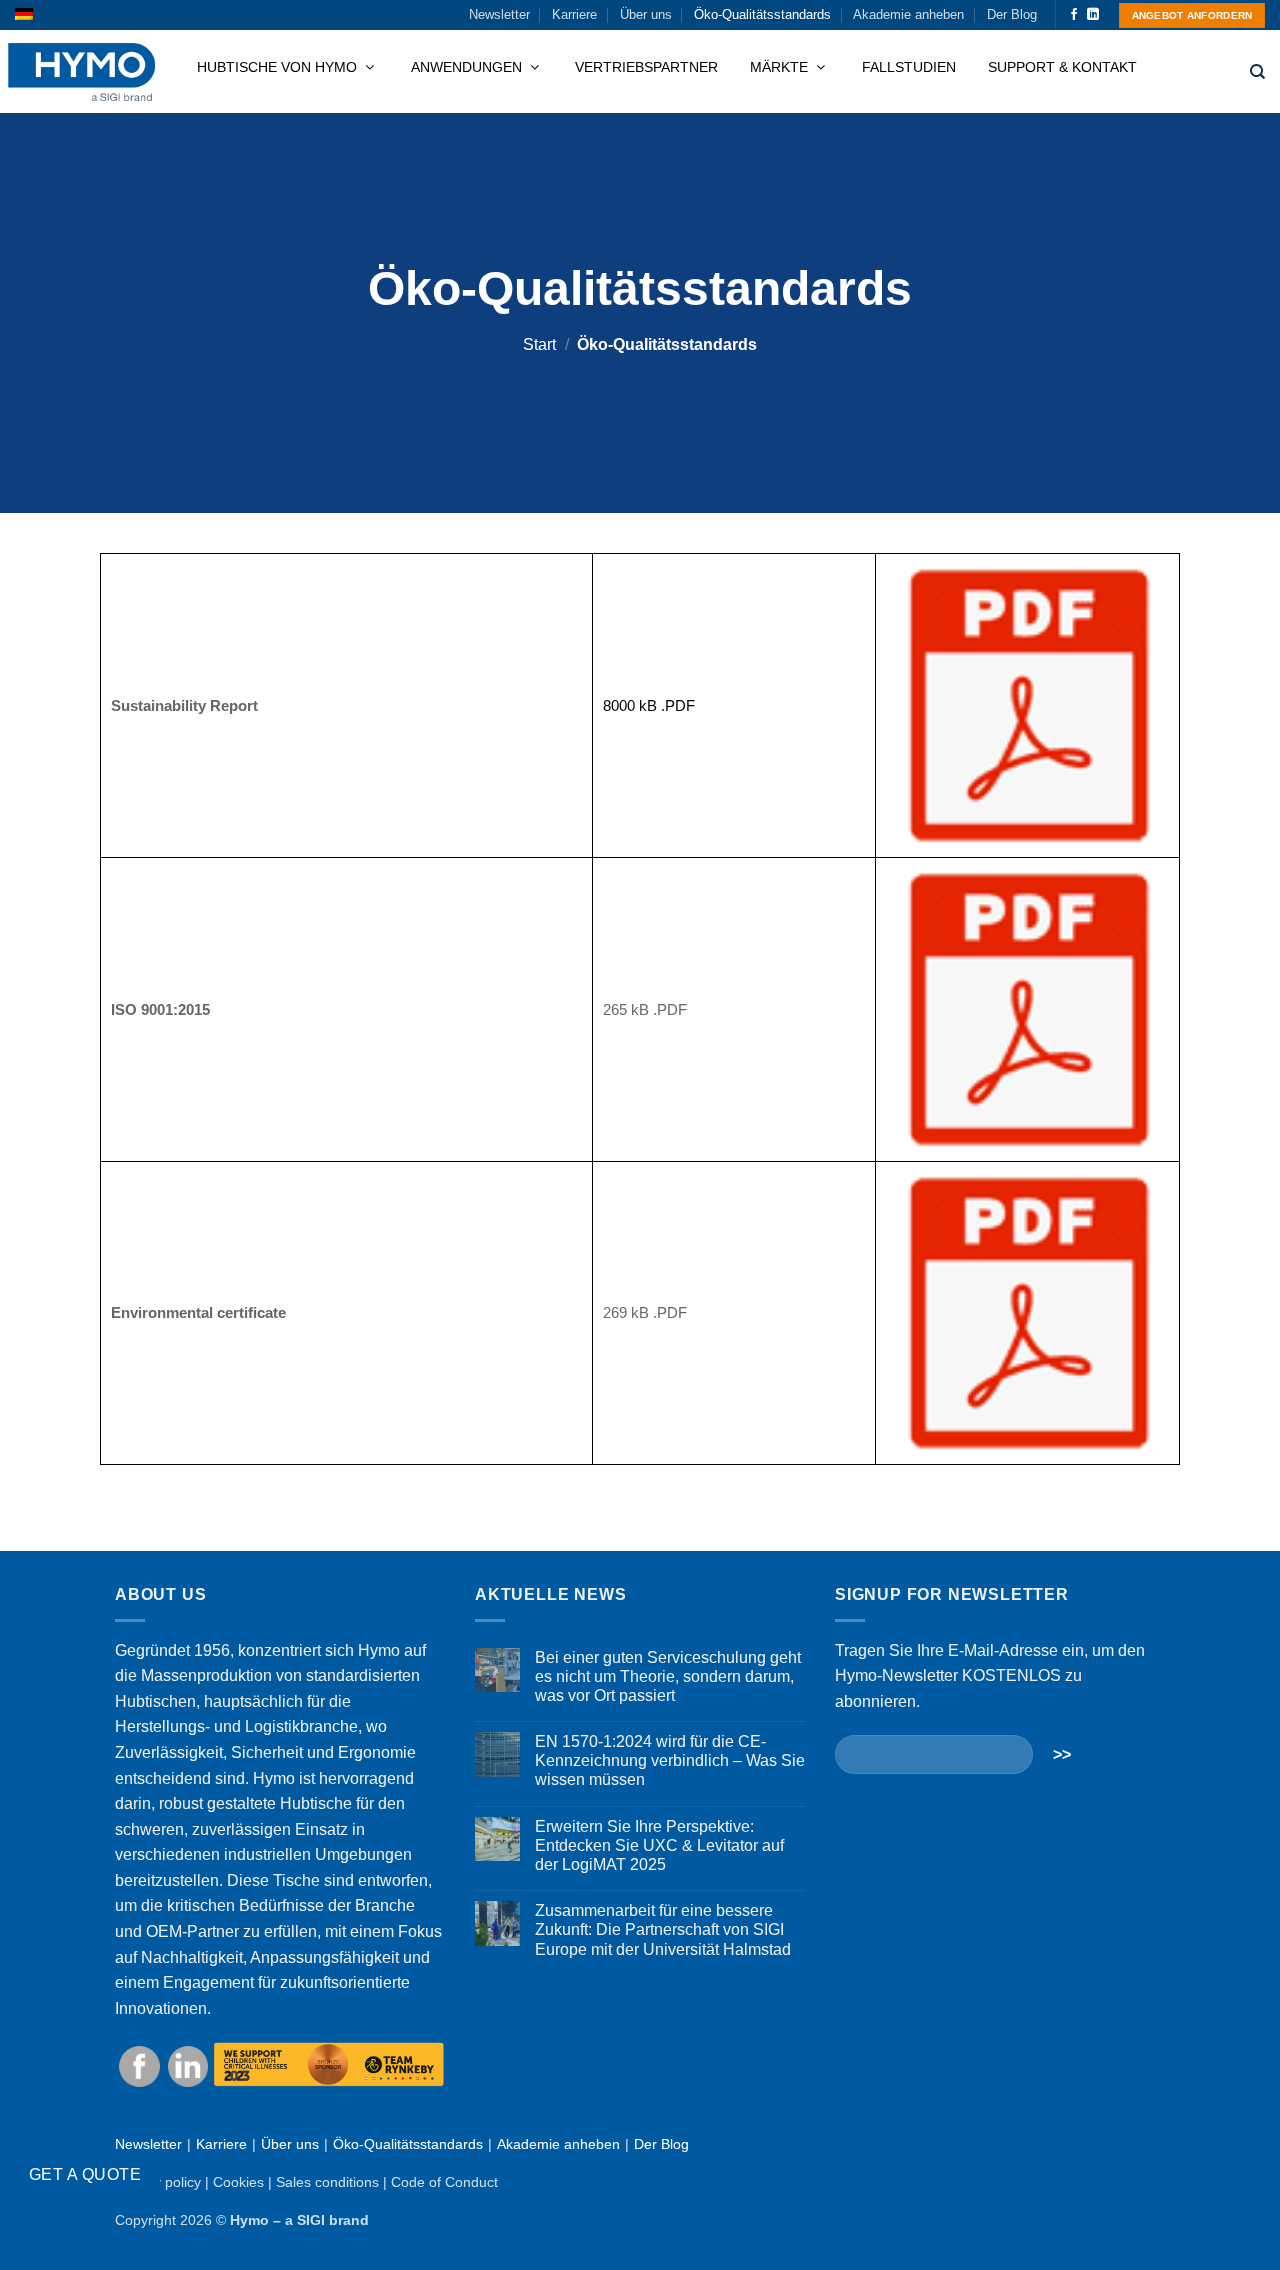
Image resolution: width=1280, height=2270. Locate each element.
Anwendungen (468, 67)
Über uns (646, 14)
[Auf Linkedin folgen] (1093, 15)
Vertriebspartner (646, 67)
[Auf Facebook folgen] (1074, 15)
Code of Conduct (444, 2182)
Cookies (238, 2182)
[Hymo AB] (81, 72)
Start (539, 344)
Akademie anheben (908, 14)
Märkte (781, 67)
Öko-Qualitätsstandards (762, 14)
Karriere (574, 14)
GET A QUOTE (85, 2174)
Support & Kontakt (1062, 67)
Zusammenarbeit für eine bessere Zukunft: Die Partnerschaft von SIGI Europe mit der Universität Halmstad (663, 1929)
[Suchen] (1257, 72)
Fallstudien (909, 67)
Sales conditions (327, 2182)
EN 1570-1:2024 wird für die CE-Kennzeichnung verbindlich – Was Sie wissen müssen (670, 1760)
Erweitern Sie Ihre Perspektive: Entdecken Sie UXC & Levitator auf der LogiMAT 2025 (659, 1845)
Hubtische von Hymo (279, 67)
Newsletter (499, 14)
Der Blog (1012, 14)
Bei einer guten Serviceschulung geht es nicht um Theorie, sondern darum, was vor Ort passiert (668, 1676)
